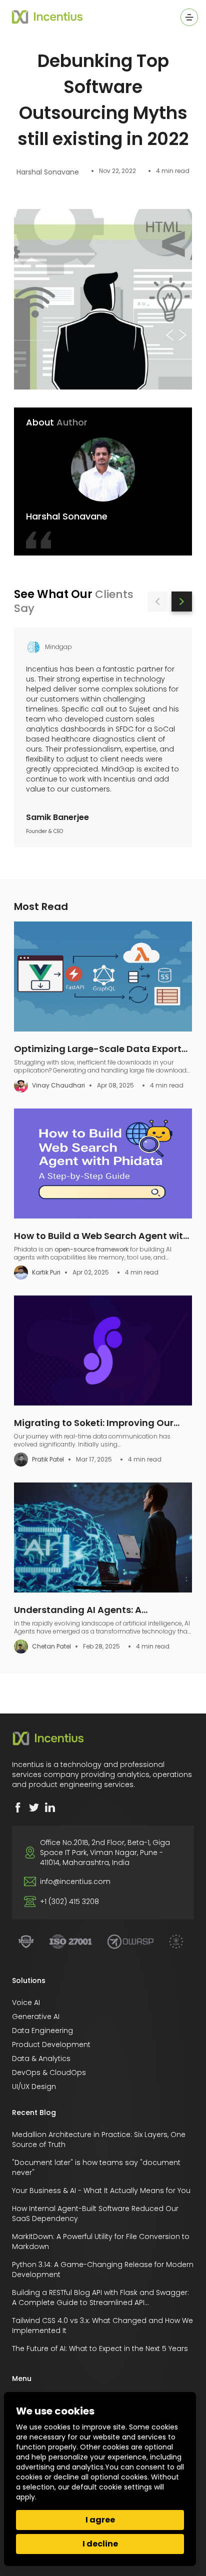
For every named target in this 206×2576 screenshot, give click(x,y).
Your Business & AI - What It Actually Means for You (101, 2190)
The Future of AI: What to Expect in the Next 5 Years (100, 2348)
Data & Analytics (41, 2058)
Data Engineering (42, 2030)
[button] (158, 602)
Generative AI (36, 2016)
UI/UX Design (34, 2086)
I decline (100, 2544)
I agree (100, 2520)
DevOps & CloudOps (49, 2072)
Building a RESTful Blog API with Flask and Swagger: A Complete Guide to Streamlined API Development (100, 2302)
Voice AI (26, 2002)
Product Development (51, 2044)
